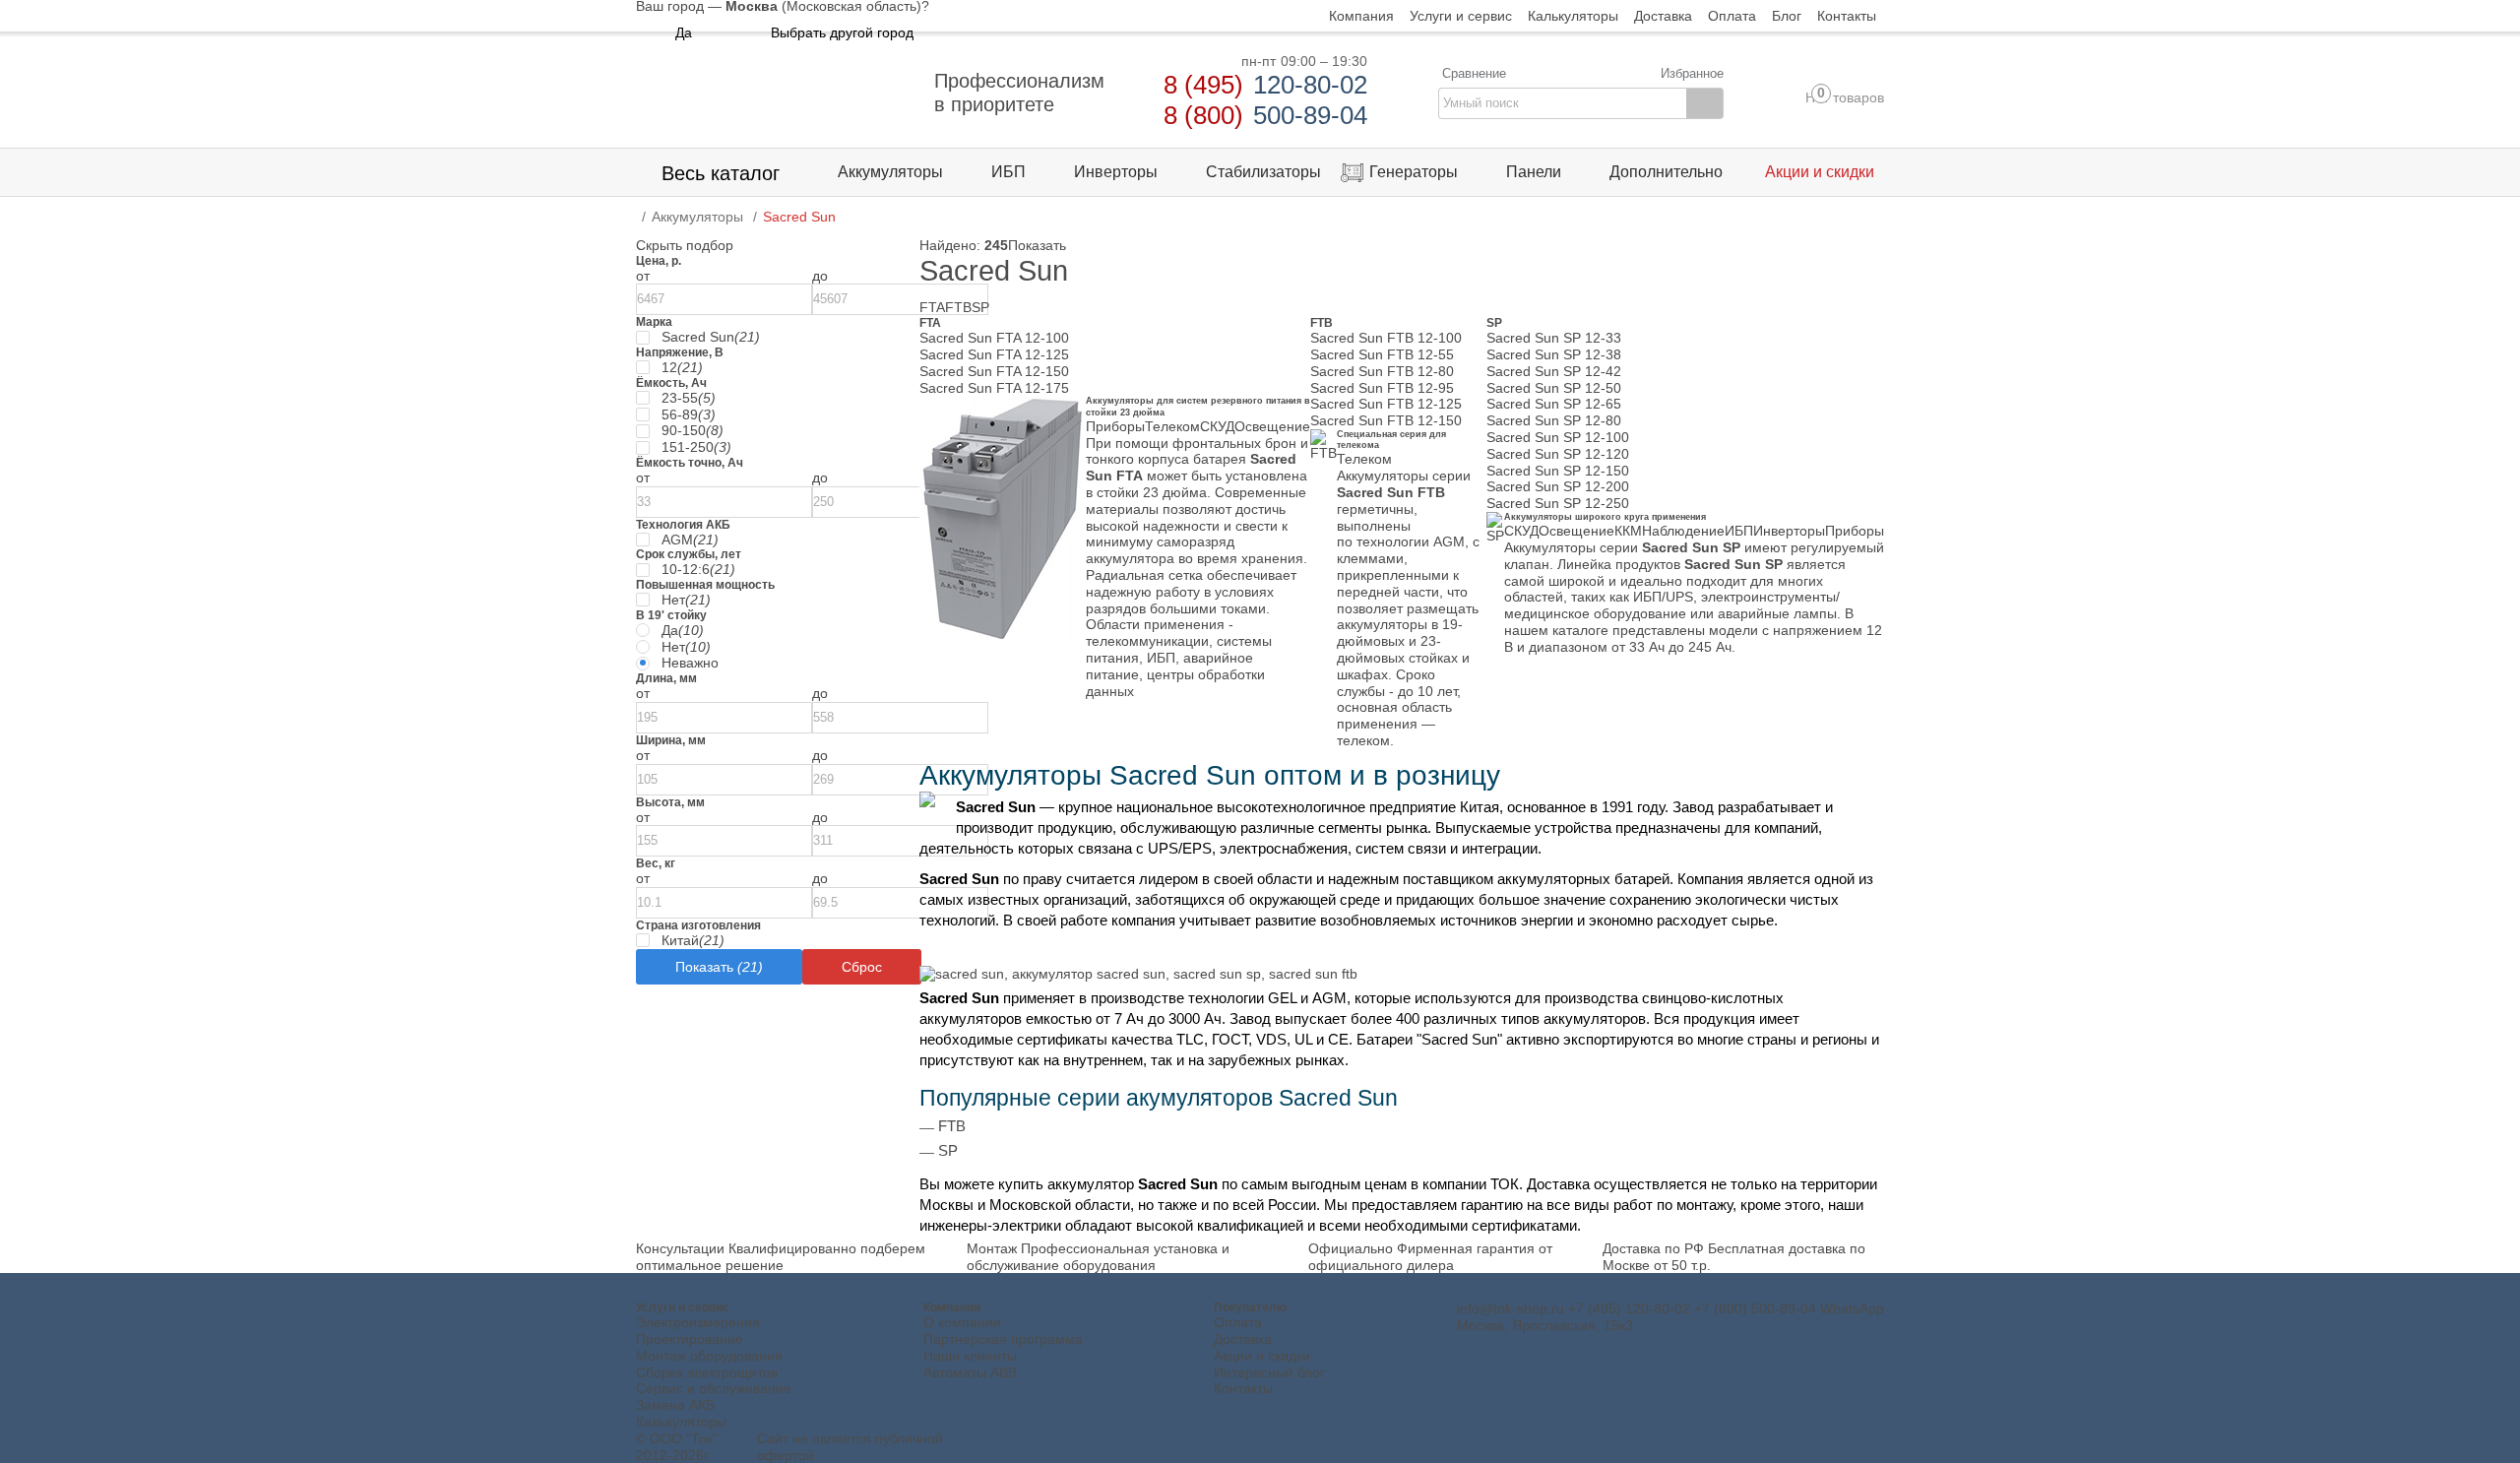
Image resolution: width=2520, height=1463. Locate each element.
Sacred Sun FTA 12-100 (994, 338)
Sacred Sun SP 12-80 (1554, 420)
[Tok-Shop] (774, 93)
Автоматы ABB (970, 1372)
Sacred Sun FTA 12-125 (994, 354)
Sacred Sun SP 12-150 (1558, 471)
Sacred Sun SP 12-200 (1558, 486)
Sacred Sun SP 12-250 (1558, 503)
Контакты (1243, 1388)
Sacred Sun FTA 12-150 (994, 371)
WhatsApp (1852, 1308)
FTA (932, 307)
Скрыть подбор (685, 245)
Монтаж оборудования (709, 1356)
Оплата (1238, 1322)
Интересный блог (1269, 1372)
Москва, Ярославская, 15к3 (1545, 1325)
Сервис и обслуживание (714, 1388)
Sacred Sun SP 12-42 (1554, 371)
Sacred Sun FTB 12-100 (1386, 338)
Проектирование (690, 1339)
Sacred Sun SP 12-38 (1554, 354)
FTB (958, 307)
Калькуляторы (681, 1422)
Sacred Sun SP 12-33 (1554, 338)
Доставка (1243, 1339)
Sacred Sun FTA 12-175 (994, 388)
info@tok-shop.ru (1511, 1308)
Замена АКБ (675, 1405)
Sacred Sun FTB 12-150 (1386, 420)
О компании (962, 1322)
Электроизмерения (698, 1322)
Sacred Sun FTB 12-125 (1386, 404)
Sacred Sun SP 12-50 (1554, 388)
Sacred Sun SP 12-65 (1554, 404)
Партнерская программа (1003, 1339)
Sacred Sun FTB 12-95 (1382, 388)
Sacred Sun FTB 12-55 (1382, 354)
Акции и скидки (1262, 1356)
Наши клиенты (970, 1356)
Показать (1037, 245)
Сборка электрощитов (707, 1372)
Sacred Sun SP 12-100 (1558, 437)
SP (980, 307)
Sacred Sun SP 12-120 (1558, 454)
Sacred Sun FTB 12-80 (1382, 371)
